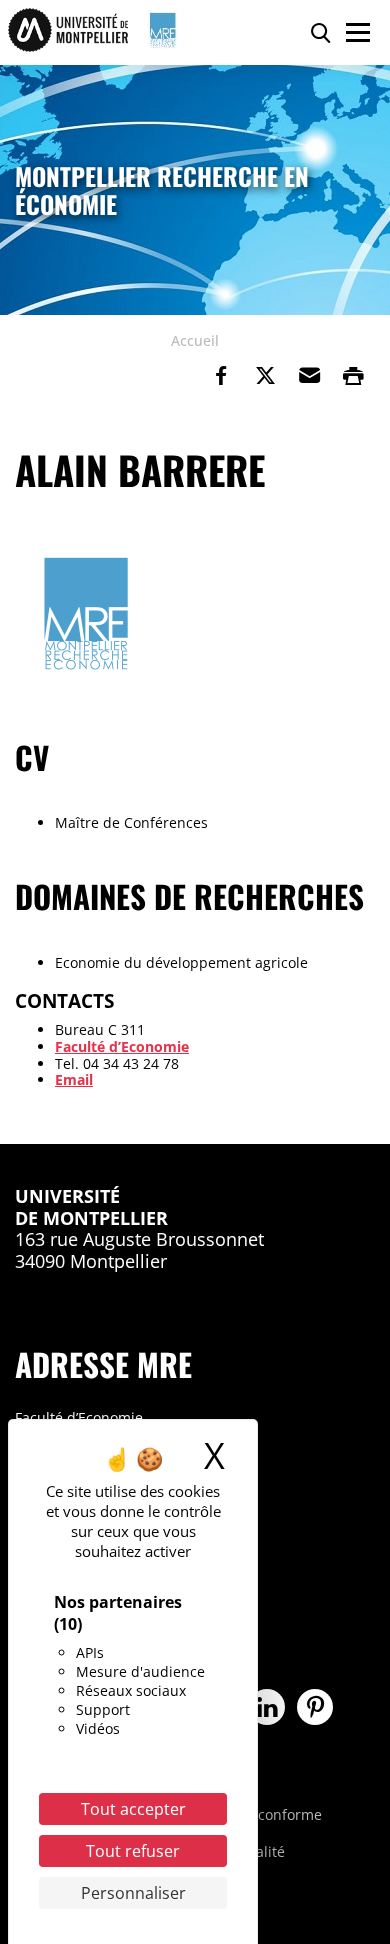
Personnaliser (133, 1893)
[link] (221, 376)
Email (74, 1079)
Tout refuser (133, 1851)
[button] (309, 376)
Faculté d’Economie (122, 1046)
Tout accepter (133, 1809)
